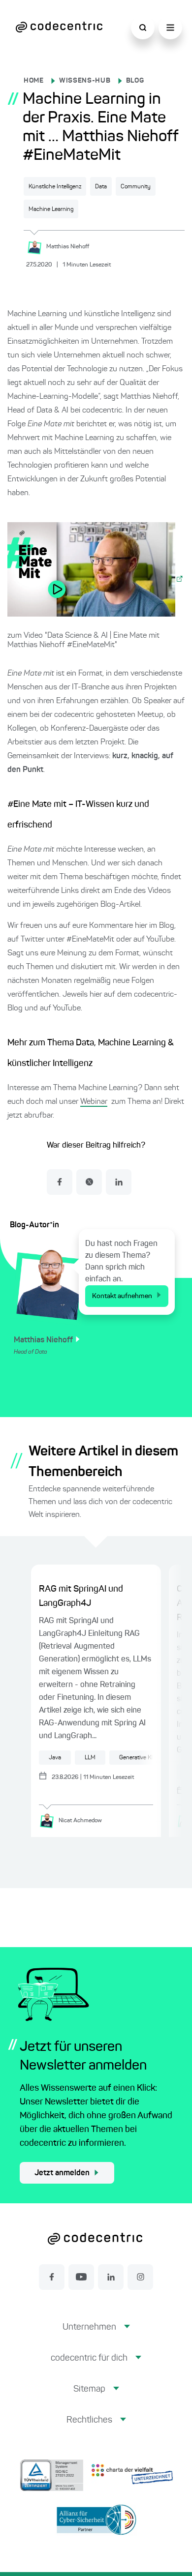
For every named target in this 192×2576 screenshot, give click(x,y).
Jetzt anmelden (62, 2173)
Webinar (94, 1102)
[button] (96, 2335)
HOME (34, 81)
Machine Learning (51, 209)
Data (101, 187)
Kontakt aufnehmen (122, 1296)
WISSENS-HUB (85, 81)
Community (136, 187)
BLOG (135, 81)
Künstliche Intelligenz (55, 187)
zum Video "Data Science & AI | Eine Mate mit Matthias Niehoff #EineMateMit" (83, 640)
